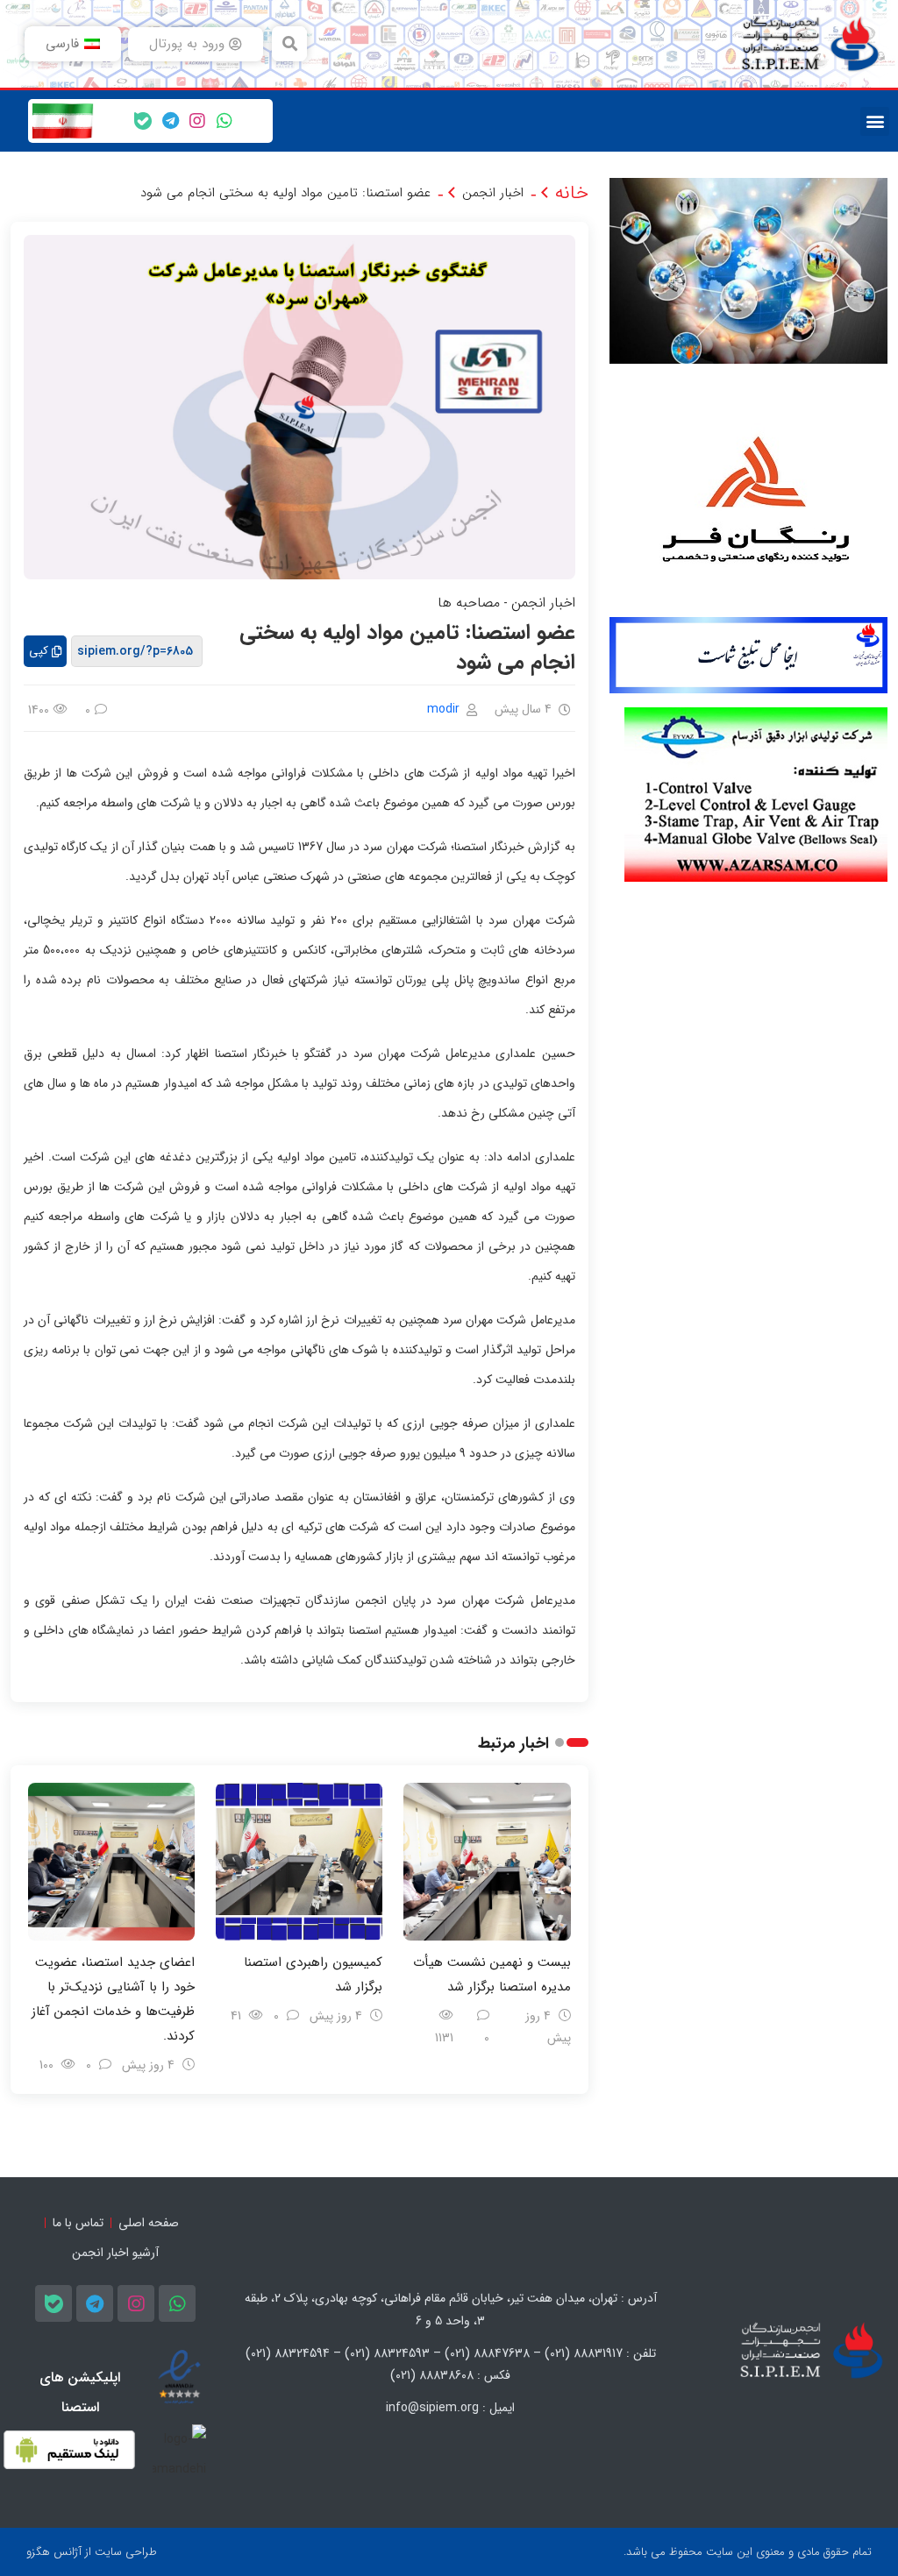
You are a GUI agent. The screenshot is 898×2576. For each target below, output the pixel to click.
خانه (572, 193)
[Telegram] (170, 121)
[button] (289, 44)
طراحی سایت (126, 2552)
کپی (39, 651)
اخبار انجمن (493, 193)
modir (443, 709)
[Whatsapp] (224, 121)
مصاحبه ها (469, 603)
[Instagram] (197, 121)
